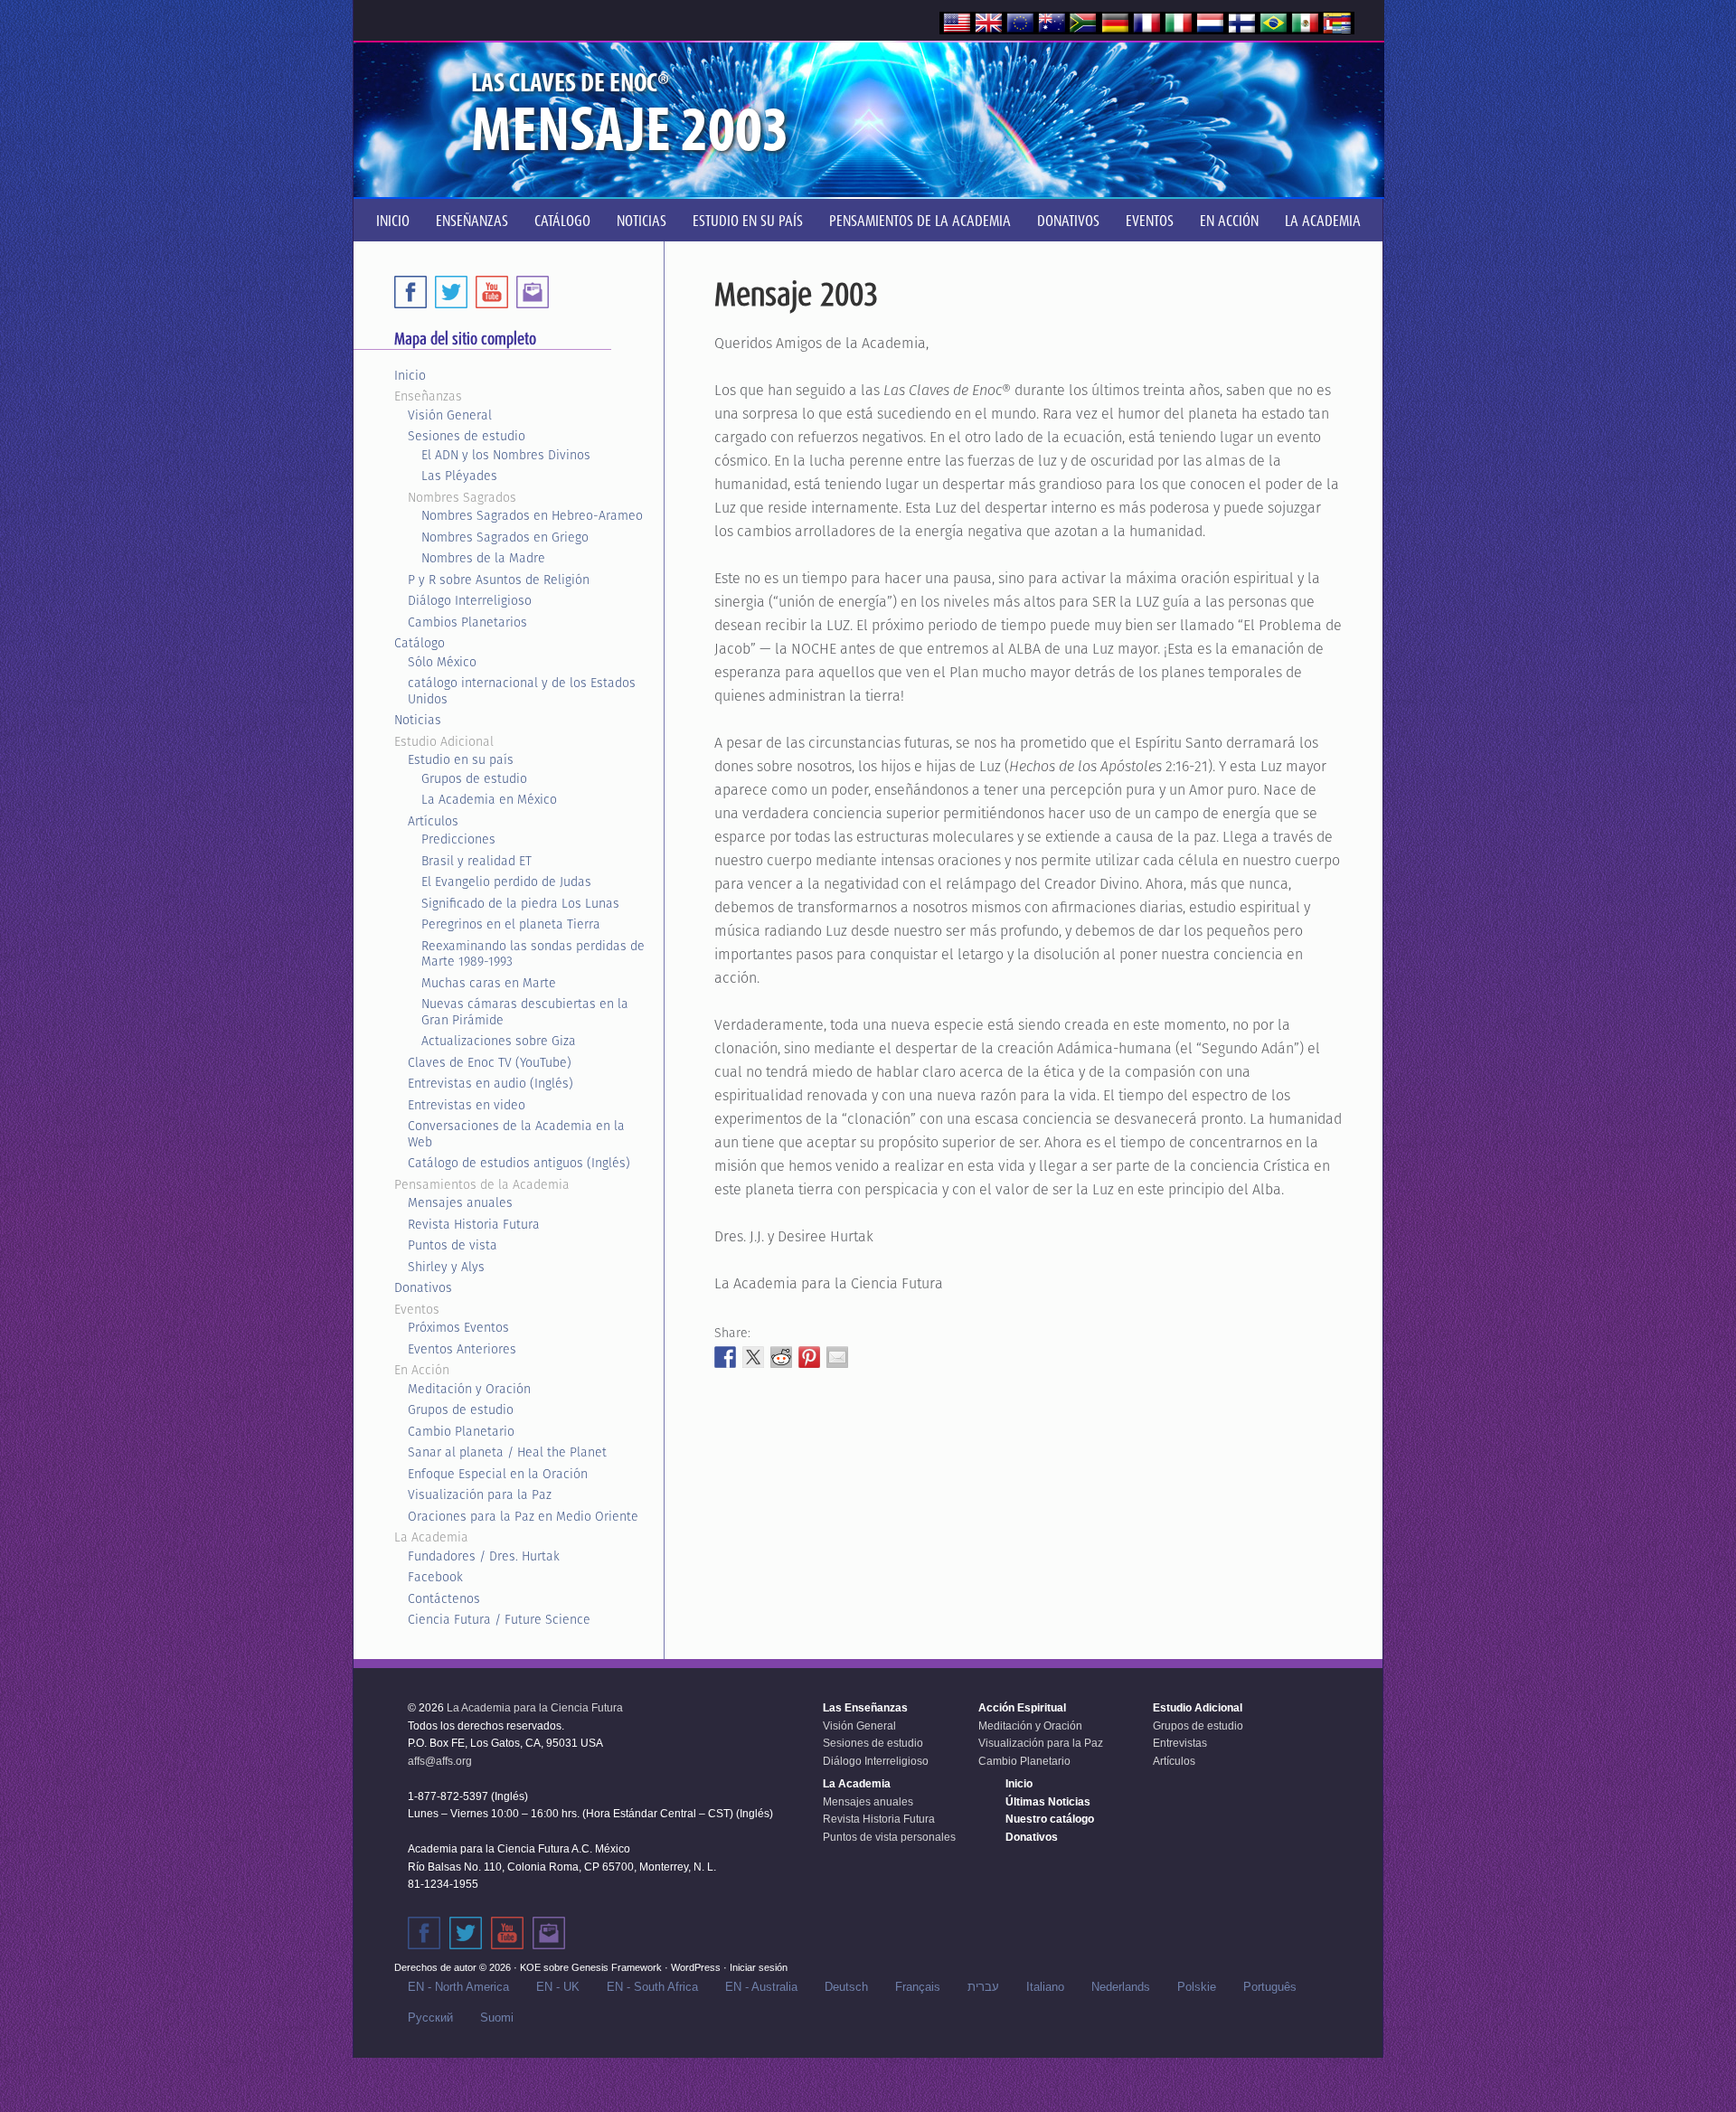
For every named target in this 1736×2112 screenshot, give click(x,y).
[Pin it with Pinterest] (809, 1357)
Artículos (433, 821)
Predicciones (458, 839)
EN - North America (458, 1987)
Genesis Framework (617, 1967)
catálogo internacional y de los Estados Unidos (522, 691)
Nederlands (1121, 1987)
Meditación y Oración (469, 1389)
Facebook (435, 1577)
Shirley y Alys (446, 1267)
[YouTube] (492, 292)
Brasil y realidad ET (476, 861)
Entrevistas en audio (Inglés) (491, 1083)
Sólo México (442, 662)
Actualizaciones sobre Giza (499, 1041)
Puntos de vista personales (889, 1837)
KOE (530, 1967)
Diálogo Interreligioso (470, 600)
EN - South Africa (652, 1987)
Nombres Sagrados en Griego (505, 537)
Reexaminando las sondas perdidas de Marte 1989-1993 (533, 954)
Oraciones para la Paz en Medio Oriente (523, 1516)
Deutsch (846, 1987)
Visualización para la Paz (480, 1494)
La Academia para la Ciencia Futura (535, 1708)
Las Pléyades (459, 476)
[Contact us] (533, 292)
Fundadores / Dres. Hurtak (484, 1556)
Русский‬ (430, 2018)
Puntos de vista (453, 1245)
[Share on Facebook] (725, 1357)
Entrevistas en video (467, 1105)
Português (1270, 1987)
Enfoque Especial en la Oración (498, 1474)
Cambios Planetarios (467, 622)
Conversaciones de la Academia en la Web (516, 1134)
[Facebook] (410, 292)
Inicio (410, 375)
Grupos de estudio (474, 778)
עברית (983, 1987)
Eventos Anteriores (462, 1349)
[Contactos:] (549, 1933)
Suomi (497, 2018)
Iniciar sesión (759, 1967)
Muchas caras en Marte (489, 983)
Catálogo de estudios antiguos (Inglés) (519, 1163)
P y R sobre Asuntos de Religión (499, 580)
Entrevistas (1180, 1743)
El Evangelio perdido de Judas (506, 882)
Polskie (1197, 1987)
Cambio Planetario (461, 1431)
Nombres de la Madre (483, 558)
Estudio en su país (461, 759)
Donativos (423, 1287)
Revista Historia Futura (474, 1224)
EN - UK (558, 1987)
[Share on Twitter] (753, 1357)
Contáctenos (444, 1598)
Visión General (450, 415)
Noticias (418, 720)
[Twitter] (451, 292)
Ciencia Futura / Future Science (499, 1619)
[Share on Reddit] (781, 1357)
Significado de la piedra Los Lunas (520, 903)
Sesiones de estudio (467, 436)
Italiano (1045, 1987)
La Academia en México (489, 799)
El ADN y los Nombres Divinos (506, 455)
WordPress (696, 1967)
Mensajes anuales (460, 1202)
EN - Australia (761, 1987)
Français (918, 1987)
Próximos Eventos (458, 1327)
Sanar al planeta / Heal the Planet (507, 1452)
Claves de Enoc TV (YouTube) (490, 1062)
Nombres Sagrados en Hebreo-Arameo (532, 515)
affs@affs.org (440, 1761)
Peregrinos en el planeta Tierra (511, 924)
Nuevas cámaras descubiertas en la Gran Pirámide (525, 1012)
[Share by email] (837, 1357)
